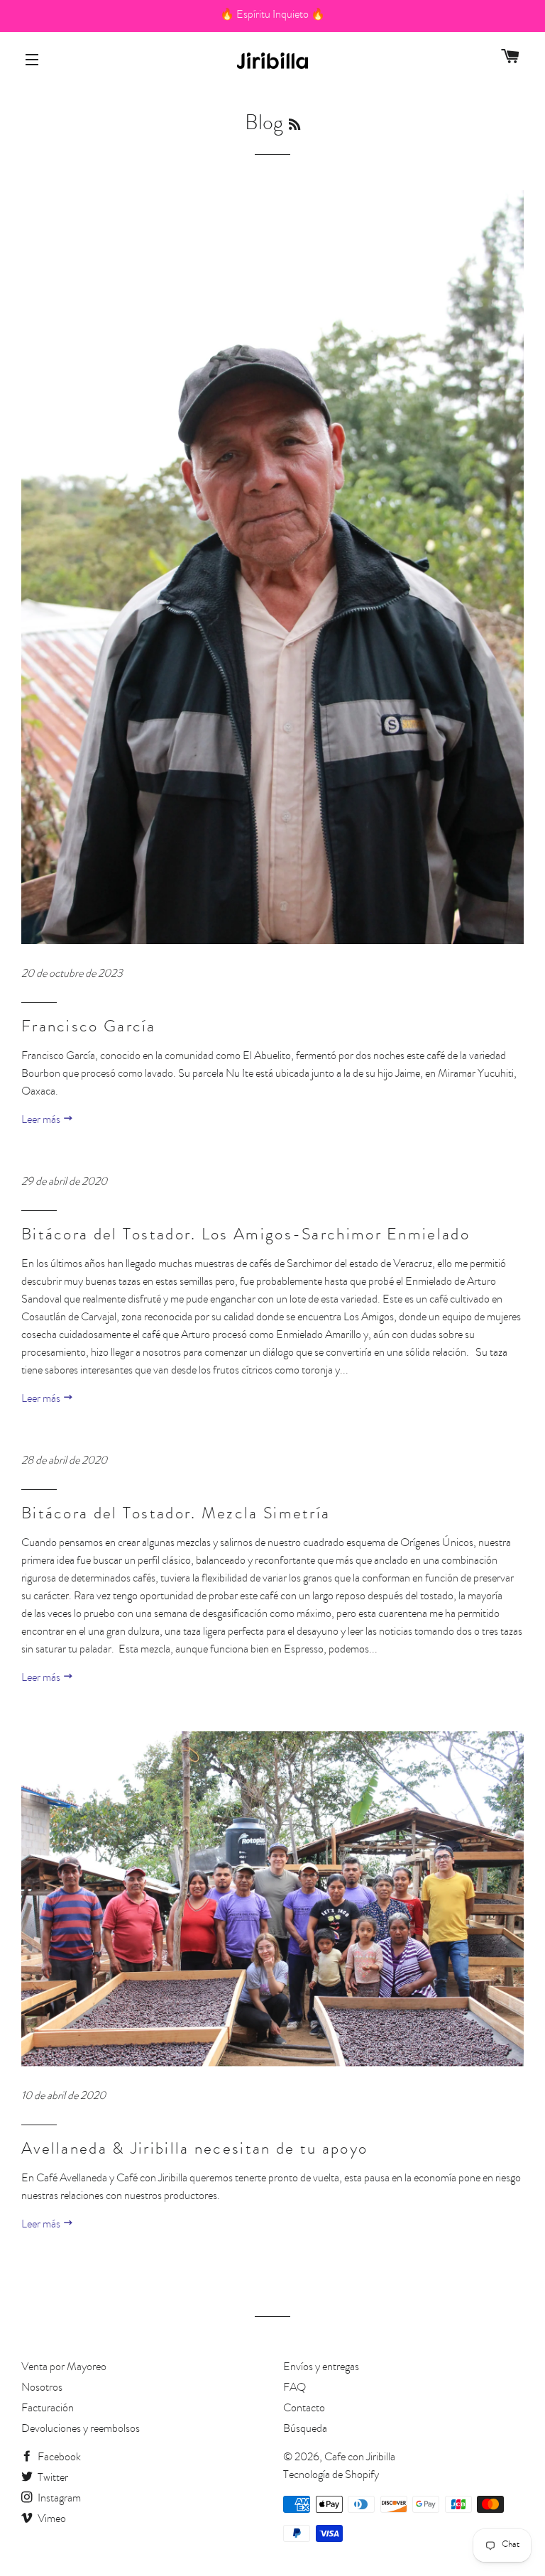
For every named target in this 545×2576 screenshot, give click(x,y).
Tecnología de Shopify (331, 2476)
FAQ (294, 2389)
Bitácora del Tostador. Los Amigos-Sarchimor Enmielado (246, 1236)
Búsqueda (305, 2430)
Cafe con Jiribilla (360, 2458)
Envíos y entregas (321, 2368)
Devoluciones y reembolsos (81, 2430)
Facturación (48, 2409)
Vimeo (51, 2520)
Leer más (42, 1121)
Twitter (52, 2479)
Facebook (58, 2458)
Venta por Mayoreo (64, 2368)
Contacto (304, 2409)
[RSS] (294, 126)
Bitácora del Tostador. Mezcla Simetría (176, 1515)
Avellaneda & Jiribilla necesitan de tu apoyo (194, 2150)
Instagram (58, 2499)
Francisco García (89, 1028)
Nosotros (42, 2389)
